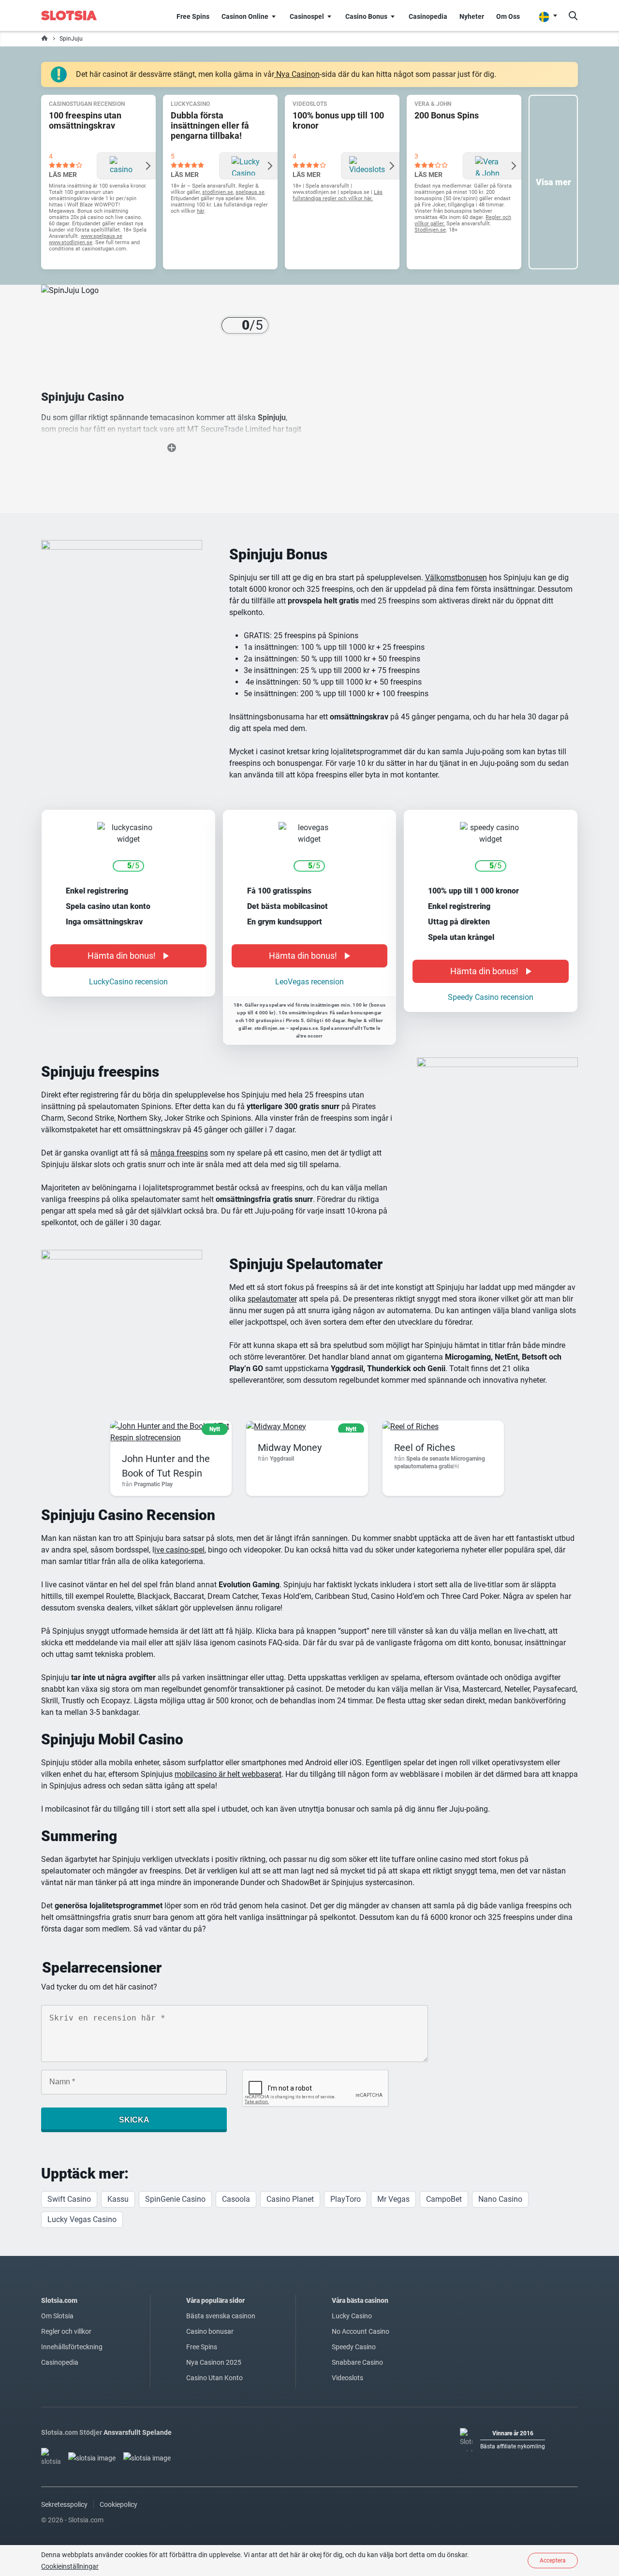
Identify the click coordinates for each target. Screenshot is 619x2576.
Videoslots (347, 2378)
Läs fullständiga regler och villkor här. (338, 195)
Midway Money (290, 1448)
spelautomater (272, 1299)
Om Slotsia (57, 2316)
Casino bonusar (210, 2331)
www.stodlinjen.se (71, 242)
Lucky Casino (352, 2316)
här (200, 211)
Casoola (236, 2199)
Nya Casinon (297, 74)
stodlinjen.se (218, 192)
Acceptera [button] (553, 2561)
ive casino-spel (179, 1550)
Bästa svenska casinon (221, 2316)
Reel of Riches (425, 1448)
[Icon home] (44, 39)
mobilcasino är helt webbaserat (228, 1774)
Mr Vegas (393, 2199)
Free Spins (202, 2347)
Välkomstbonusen (456, 578)
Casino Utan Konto (214, 2378)
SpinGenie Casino (175, 2199)
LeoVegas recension (309, 982)
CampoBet (444, 2199)
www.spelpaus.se (102, 236)
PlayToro (346, 2199)
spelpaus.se (250, 192)
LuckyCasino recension (128, 982)
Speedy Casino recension (491, 997)
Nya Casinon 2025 (214, 2362)
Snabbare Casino (357, 2362)
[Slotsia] (75, 15)
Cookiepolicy (118, 2504)
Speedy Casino (354, 2347)
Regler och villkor (66, 2331)
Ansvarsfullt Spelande (138, 2432)
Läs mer (63, 175)
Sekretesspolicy (64, 2504)
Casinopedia (60, 2362)
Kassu (118, 2199)
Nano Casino (500, 2199)
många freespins (179, 1153)
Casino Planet (290, 2199)
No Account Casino (361, 2331)
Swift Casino (69, 2199)
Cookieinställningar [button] (70, 2566)
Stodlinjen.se (430, 230)
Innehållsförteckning (72, 2347)
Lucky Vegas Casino (82, 2219)
